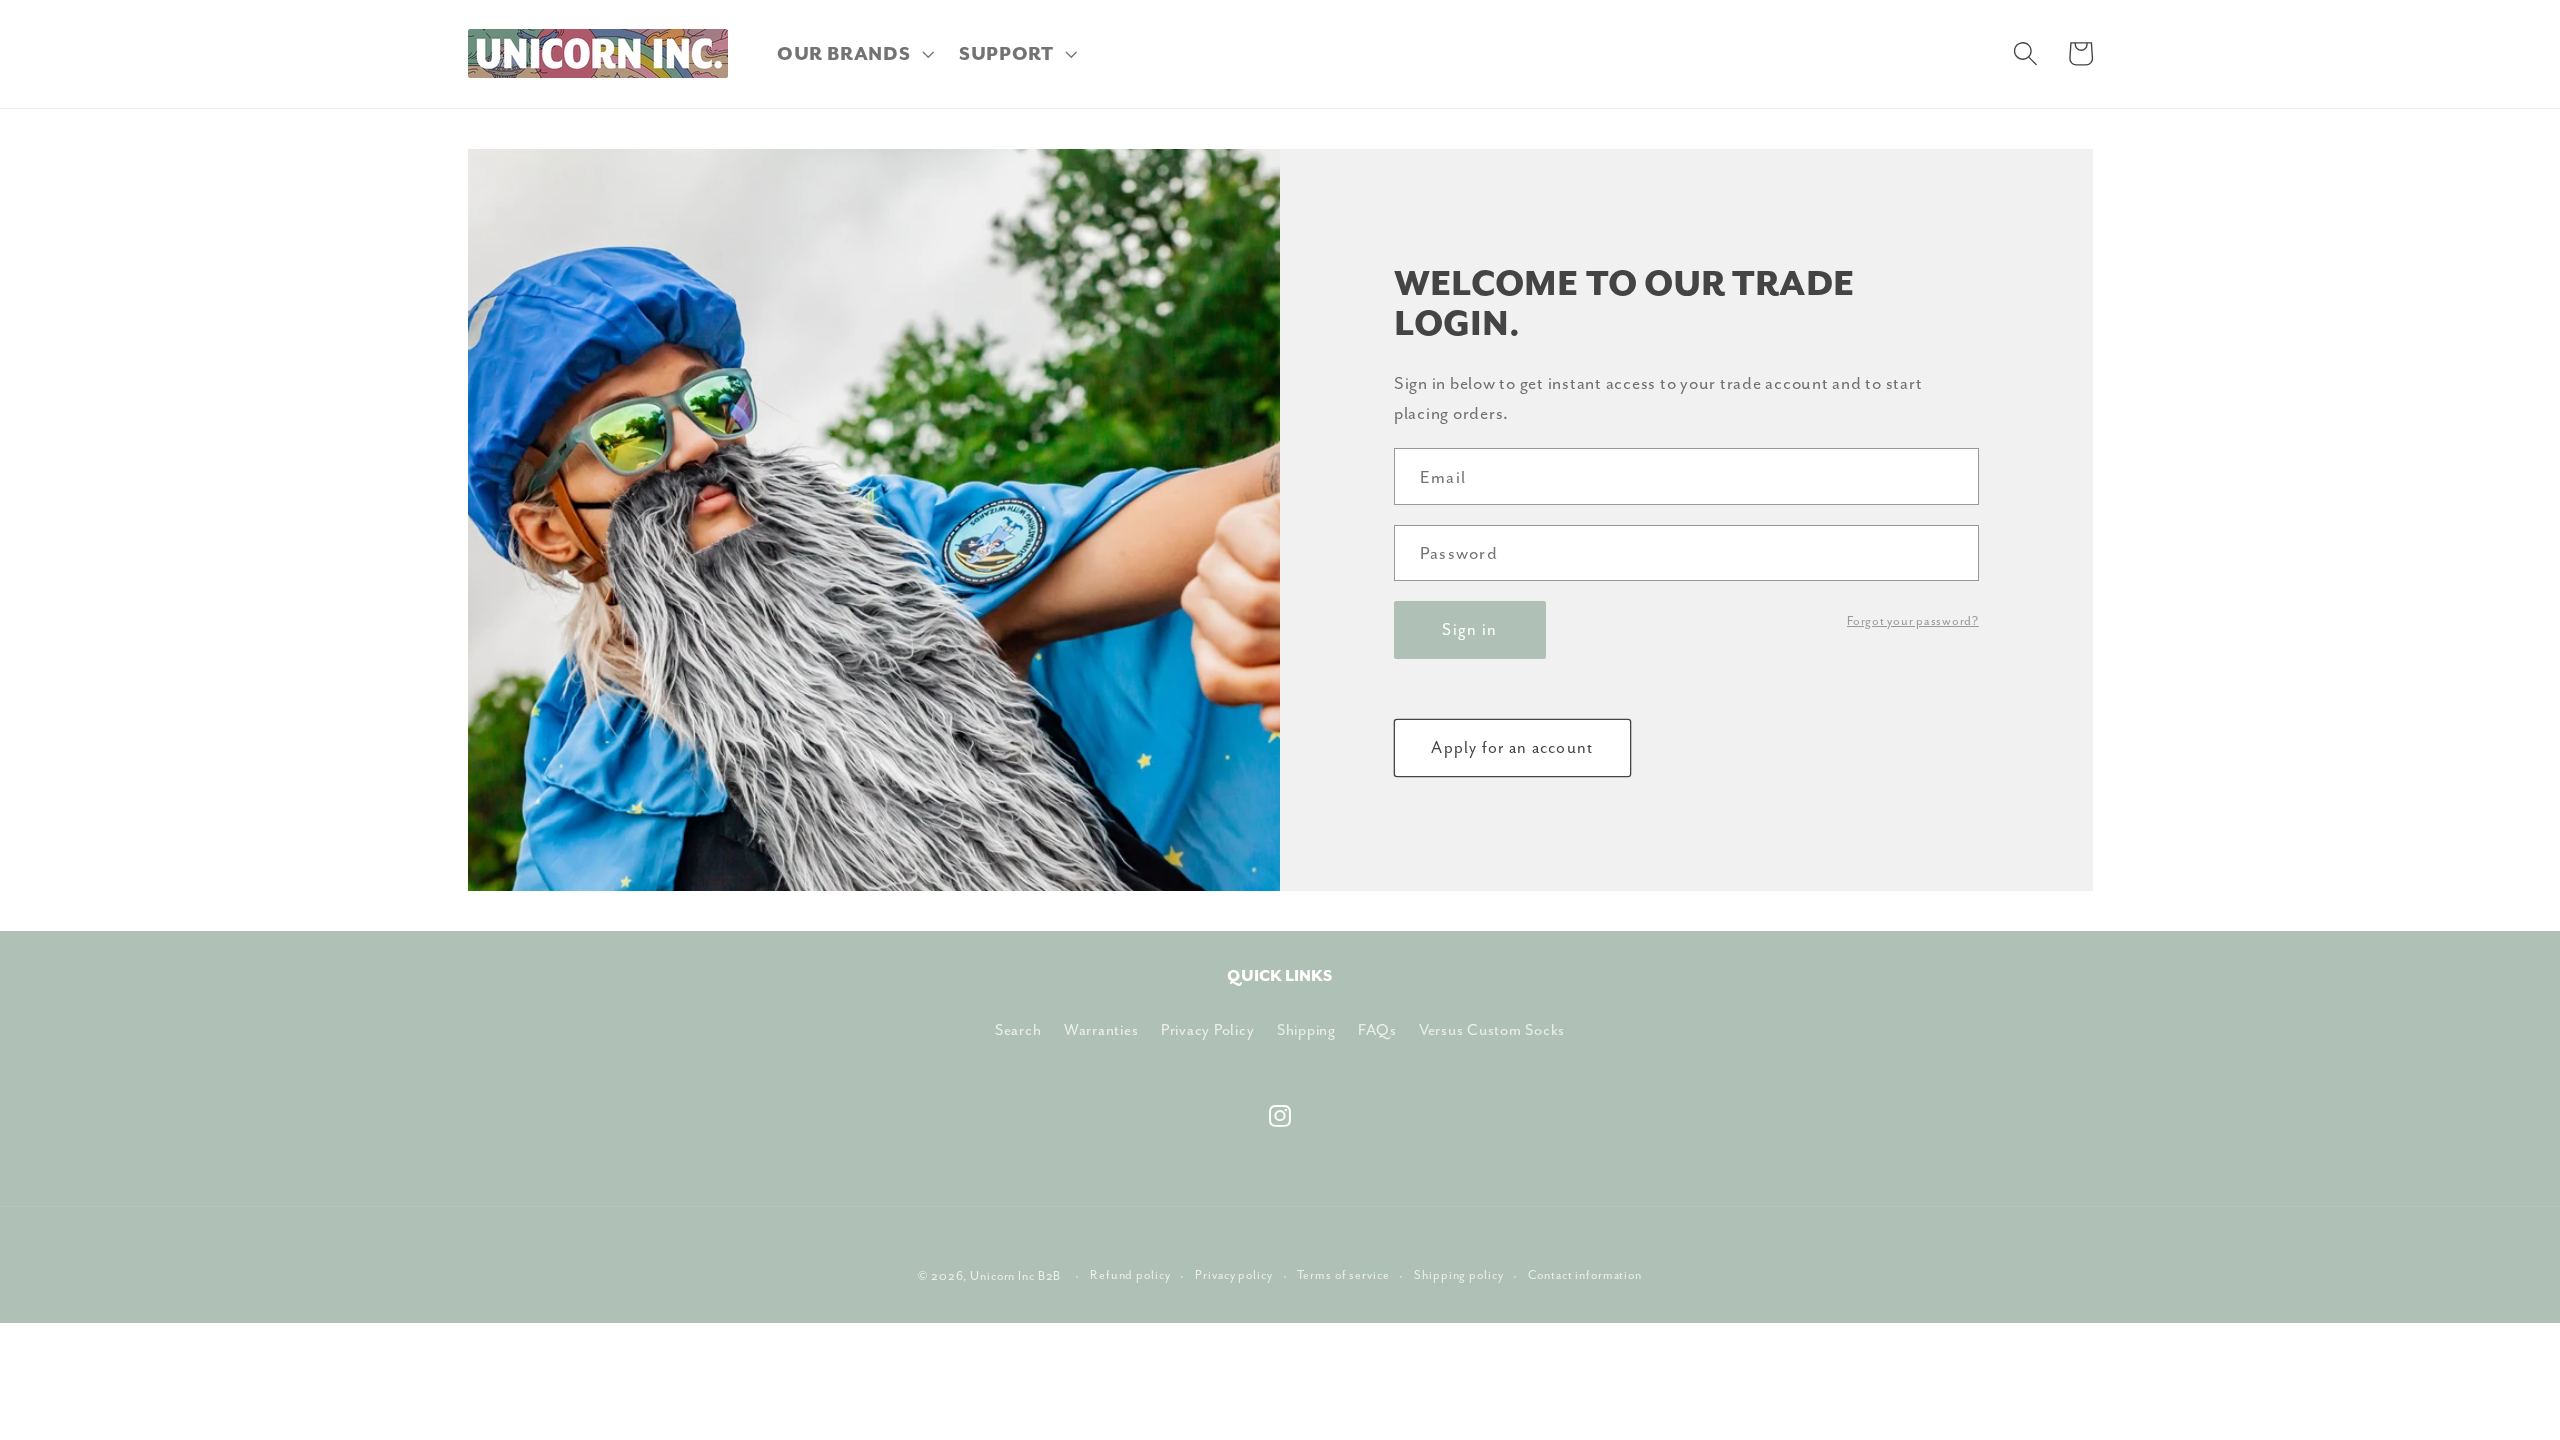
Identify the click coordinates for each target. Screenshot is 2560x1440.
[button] (853, 54)
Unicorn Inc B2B (1015, 1276)
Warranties (1101, 1030)
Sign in (1469, 629)
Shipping (1306, 1030)
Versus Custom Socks (1492, 1030)
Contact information (1585, 1275)
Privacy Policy (1208, 1030)
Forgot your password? (1913, 621)
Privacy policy (1233, 1275)
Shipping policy (1458, 1275)
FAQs (1377, 1030)
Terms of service (1343, 1275)
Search (1018, 1030)
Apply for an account (1512, 747)
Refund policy (1130, 1275)
